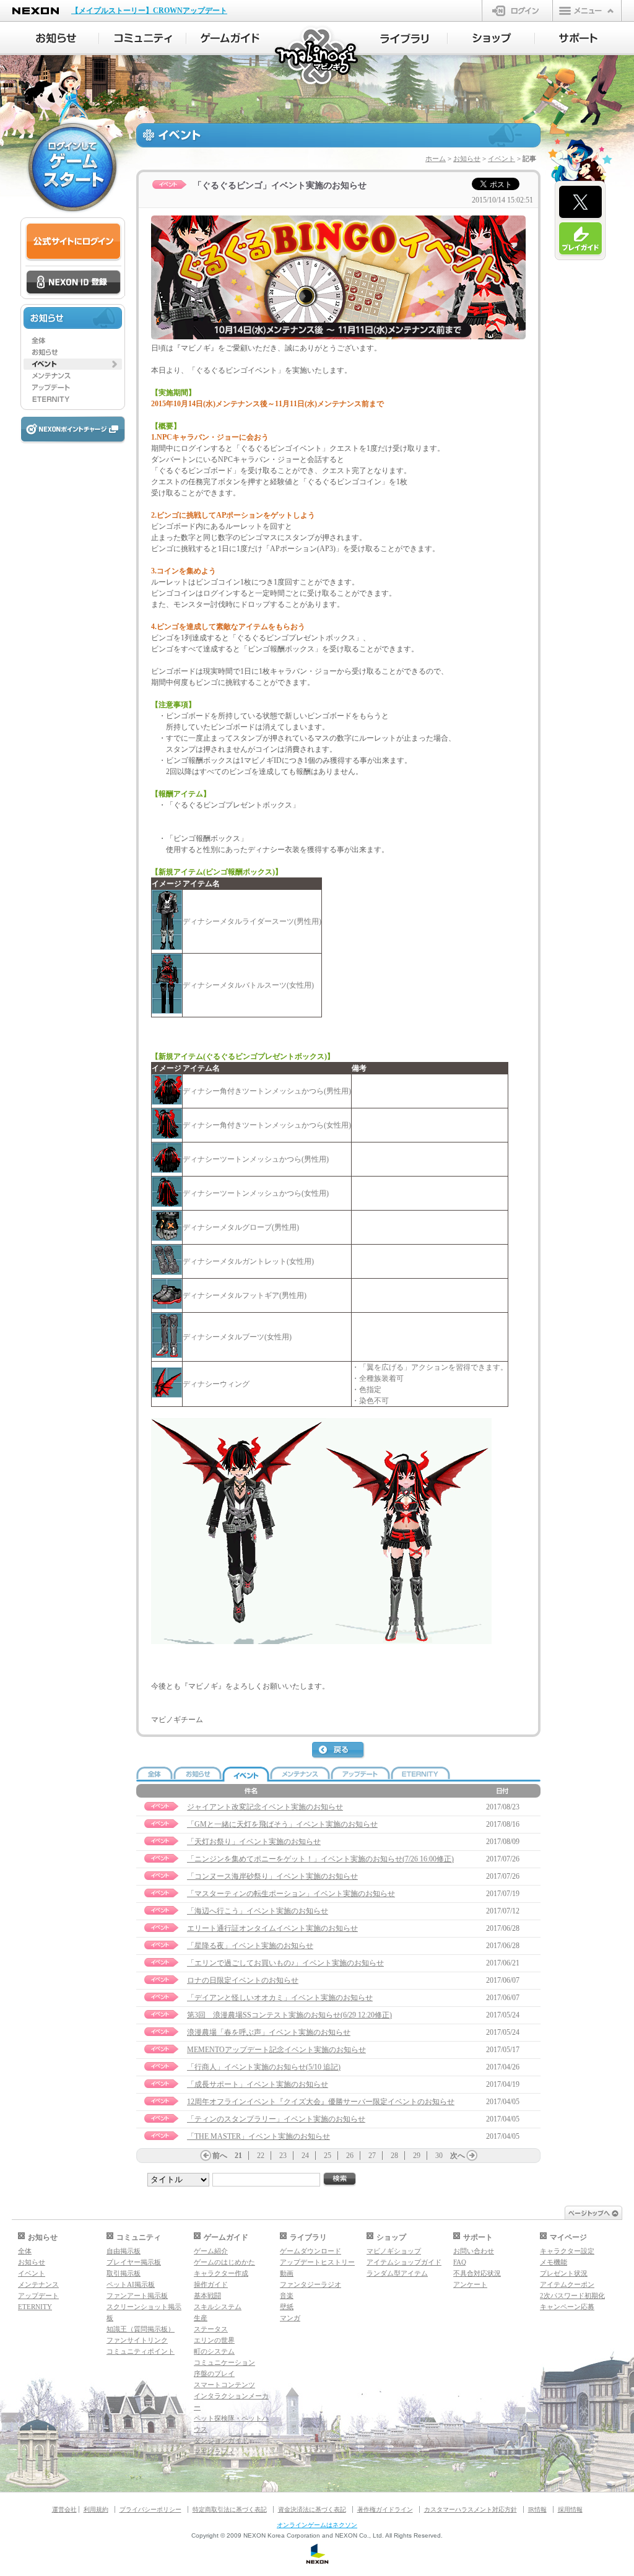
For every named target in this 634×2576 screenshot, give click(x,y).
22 (261, 2156)
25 (328, 2156)
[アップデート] (73, 388)
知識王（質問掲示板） (141, 2329)
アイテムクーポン (567, 2284)
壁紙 (287, 2307)
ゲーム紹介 (211, 2251)
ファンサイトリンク (137, 2340)
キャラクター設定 (567, 2251)
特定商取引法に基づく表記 (230, 2509)
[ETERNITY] (73, 399)
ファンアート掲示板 (137, 2295)
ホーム (436, 159)
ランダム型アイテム (397, 2273)
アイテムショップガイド (404, 2262)
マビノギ (317, 57)
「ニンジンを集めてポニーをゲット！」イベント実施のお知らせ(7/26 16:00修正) (320, 1859)
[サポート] (579, 38)
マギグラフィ (214, 2452)
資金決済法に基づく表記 (312, 2509)
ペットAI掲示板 (131, 2284)
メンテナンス (38, 2284)
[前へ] (206, 2156)
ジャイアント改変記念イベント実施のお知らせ (265, 1807)
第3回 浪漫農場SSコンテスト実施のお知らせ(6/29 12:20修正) (289, 2015)
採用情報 (570, 2509)
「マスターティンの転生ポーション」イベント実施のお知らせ (291, 1894)
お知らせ (467, 159)
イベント (502, 159)
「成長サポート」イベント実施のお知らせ (258, 2084)
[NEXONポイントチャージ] (72, 430)
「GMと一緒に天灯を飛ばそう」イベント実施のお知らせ (282, 1824)
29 (417, 2156)
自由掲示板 (124, 2251)
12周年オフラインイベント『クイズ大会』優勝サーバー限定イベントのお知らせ (321, 2102)
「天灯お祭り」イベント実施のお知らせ (254, 1842)
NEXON (36, 11)
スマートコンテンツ (224, 2385)
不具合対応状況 (477, 2273)
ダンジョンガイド (221, 2440)
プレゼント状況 (564, 2273)
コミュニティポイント (141, 2351)
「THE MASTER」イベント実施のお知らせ (258, 2136)
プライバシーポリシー (150, 2509)
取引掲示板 (124, 2273)
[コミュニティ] (143, 38)
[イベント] (73, 364)
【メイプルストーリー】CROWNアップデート (149, 11)
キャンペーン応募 (567, 2307)
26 (350, 2156)
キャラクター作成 (221, 2273)
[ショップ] (491, 38)
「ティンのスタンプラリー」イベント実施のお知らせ (276, 2119)
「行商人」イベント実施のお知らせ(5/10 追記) (264, 2067)
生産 (201, 2318)
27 (372, 2156)
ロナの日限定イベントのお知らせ (243, 1980)
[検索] (340, 2179)
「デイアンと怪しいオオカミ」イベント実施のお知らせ (280, 1998)
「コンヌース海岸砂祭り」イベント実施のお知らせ (272, 1876)
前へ (220, 2156)
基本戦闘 (207, 2295)
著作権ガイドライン (385, 2509)
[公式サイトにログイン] (73, 242)
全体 (25, 2251)
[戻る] (339, 1751)
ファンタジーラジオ (310, 2284)
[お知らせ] (55, 38)
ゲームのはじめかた (224, 2262)
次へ (458, 2156)
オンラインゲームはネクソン (317, 2525)
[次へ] (472, 2156)
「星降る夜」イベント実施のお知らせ (250, 1946)
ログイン (517, 11)
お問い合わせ (474, 2251)
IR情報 (537, 2509)
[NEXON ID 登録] (73, 283)
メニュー (587, 11)
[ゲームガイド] (230, 38)
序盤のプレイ (214, 2374)
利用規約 (96, 2509)
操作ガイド (211, 2284)
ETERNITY (35, 2307)
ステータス (211, 2329)
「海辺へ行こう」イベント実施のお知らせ (258, 1911)
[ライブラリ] (404, 38)
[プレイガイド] (580, 239)
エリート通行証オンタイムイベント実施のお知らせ (272, 1928)
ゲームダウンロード (310, 2251)
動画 (287, 2273)
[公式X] (580, 202)
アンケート (470, 2284)
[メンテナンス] (73, 376)
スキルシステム (218, 2307)
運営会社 (64, 2509)
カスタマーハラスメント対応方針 (471, 2509)
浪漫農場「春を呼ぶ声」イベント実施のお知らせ (269, 2032)
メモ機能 (554, 2262)
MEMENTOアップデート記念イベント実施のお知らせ (276, 2050)
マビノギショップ (394, 2251)
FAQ (460, 2262)
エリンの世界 (214, 2340)
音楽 (287, 2295)
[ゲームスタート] (72, 167)
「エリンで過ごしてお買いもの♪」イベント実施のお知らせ (285, 1963)
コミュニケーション (224, 2362)
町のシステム (214, 2351)
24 (305, 2156)
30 (439, 2156)
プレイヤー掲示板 (134, 2262)
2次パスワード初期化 (572, 2295)
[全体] (73, 341)
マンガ (290, 2318)
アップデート (38, 2295)
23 (283, 2156)
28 (394, 2156)
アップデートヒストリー (317, 2262)
